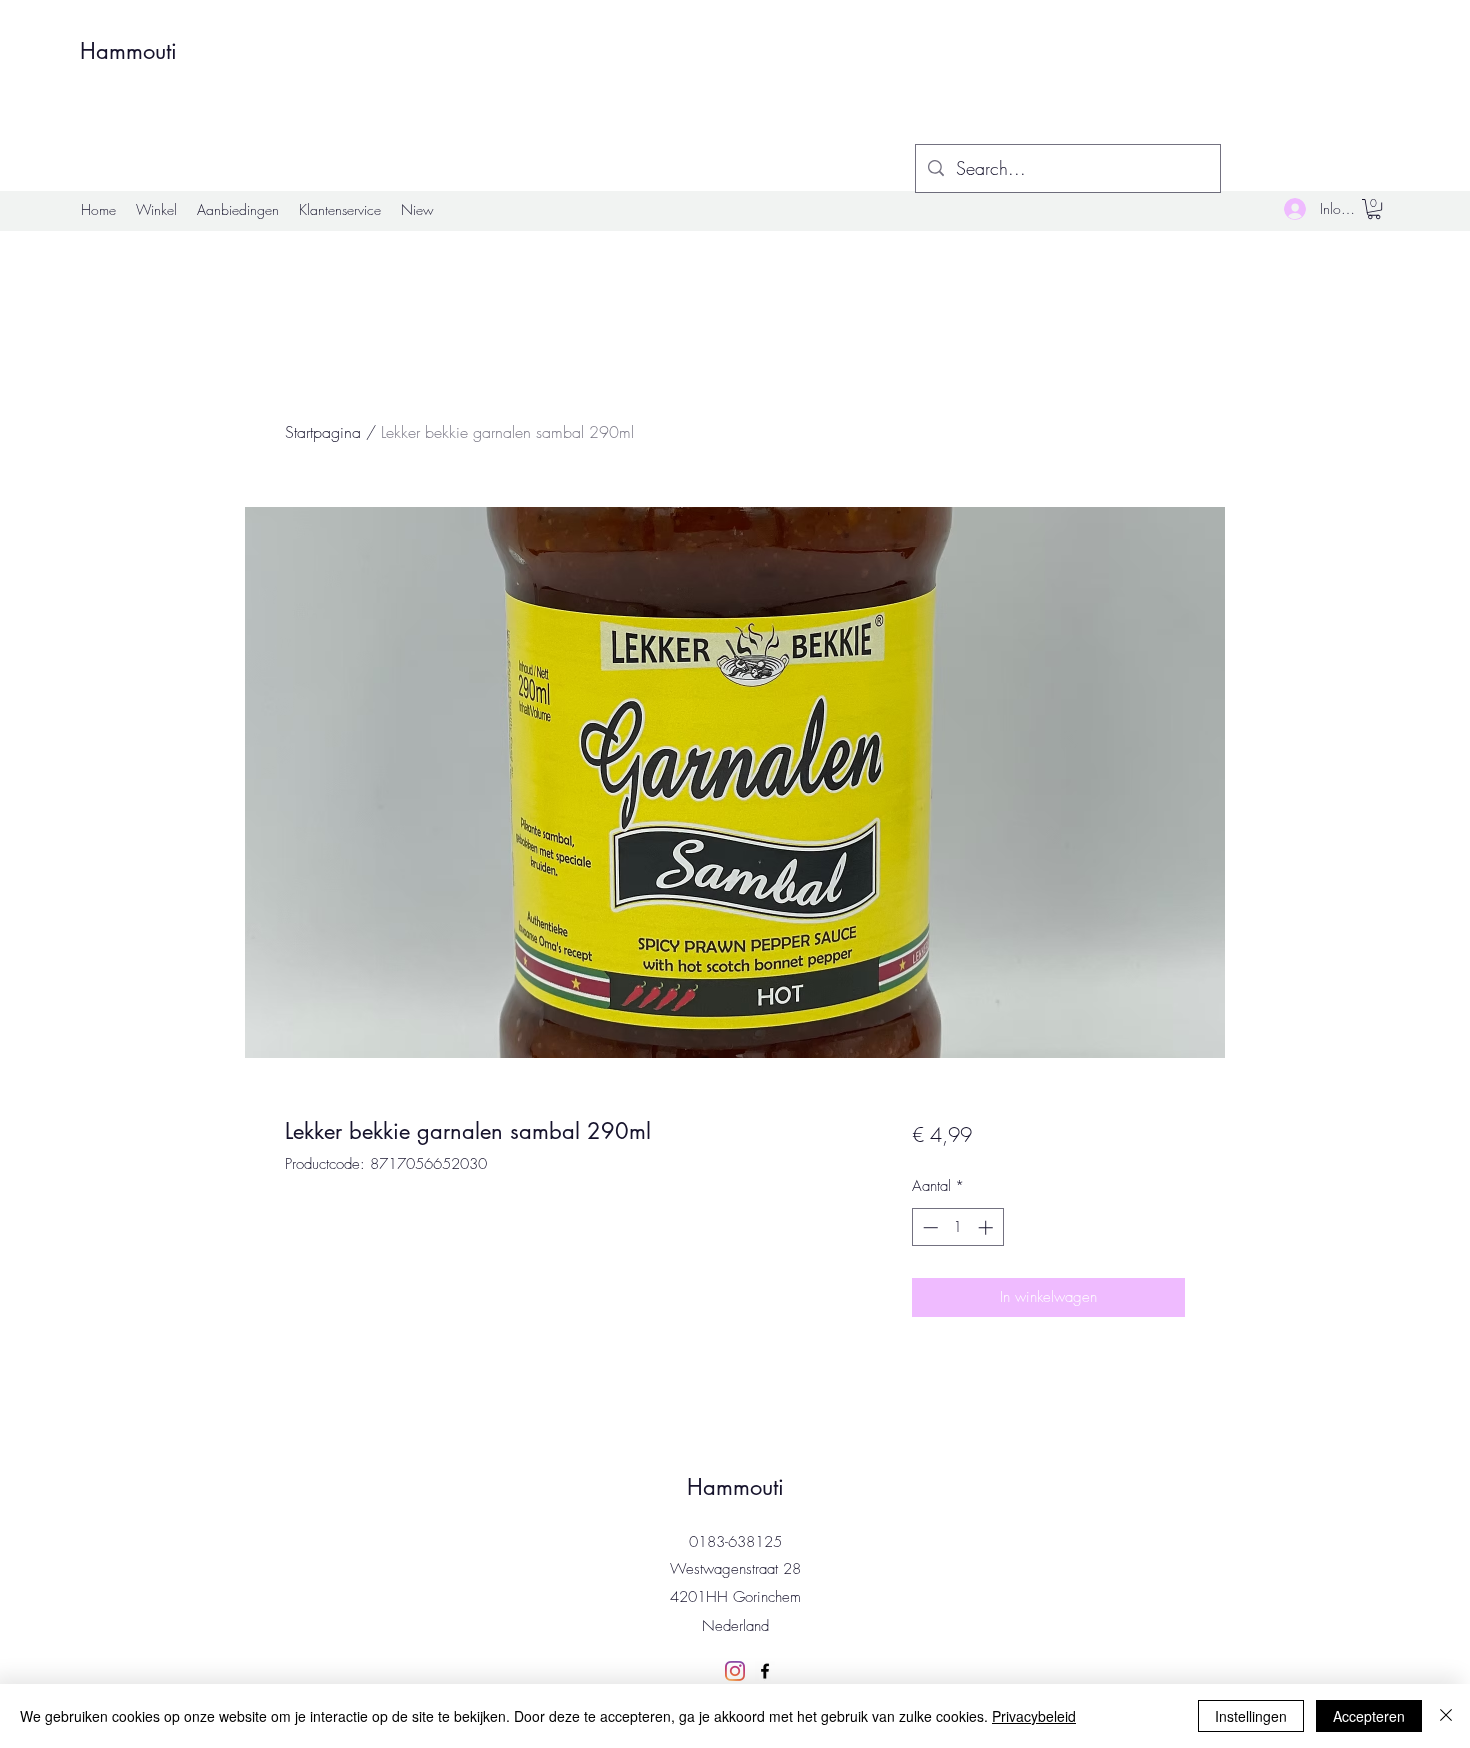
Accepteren (1369, 1716)
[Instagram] (735, 1671)
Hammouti (128, 51)
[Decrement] (928, 1227)
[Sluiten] (1446, 1716)
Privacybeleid (1034, 1716)
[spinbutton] (957, 1227)
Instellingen (1251, 1716)
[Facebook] (765, 1671)
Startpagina (323, 432)
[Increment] (987, 1227)
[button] (1374, 209)
